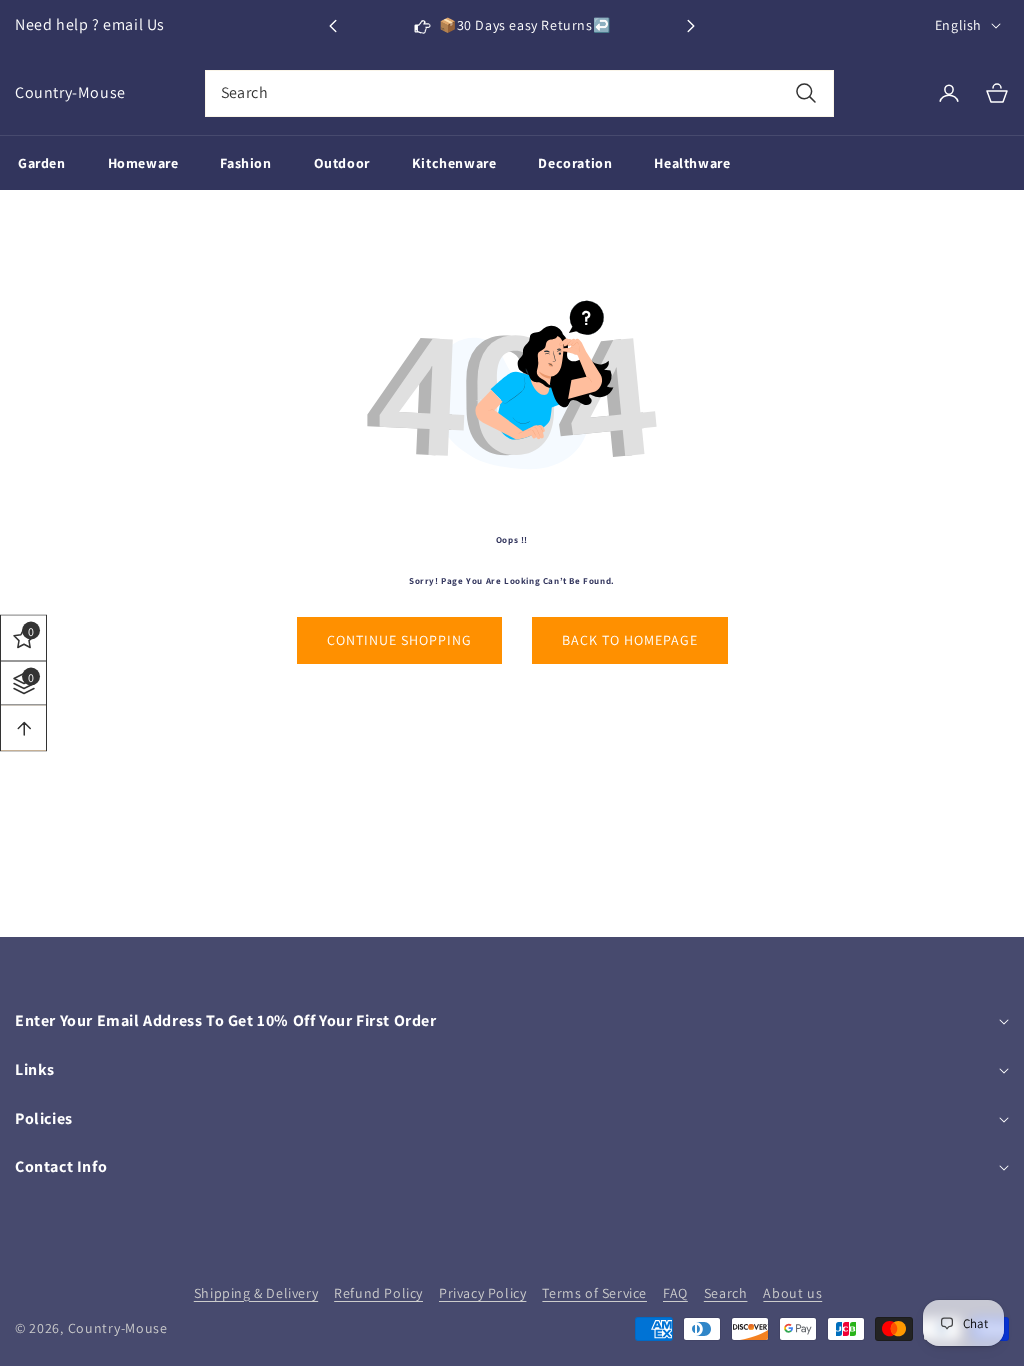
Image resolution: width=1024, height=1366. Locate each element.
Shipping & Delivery (256, 1293)
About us (792, 1293)
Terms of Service (594, 1293)
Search (726, 1293)
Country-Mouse (118, 1328)
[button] (691, 26)
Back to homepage (630, 640)
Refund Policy (378, 1293)
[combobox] (520, 93)
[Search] (805, 93)
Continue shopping (399, 640)
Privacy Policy (482, 1293)
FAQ (675, 1293)
